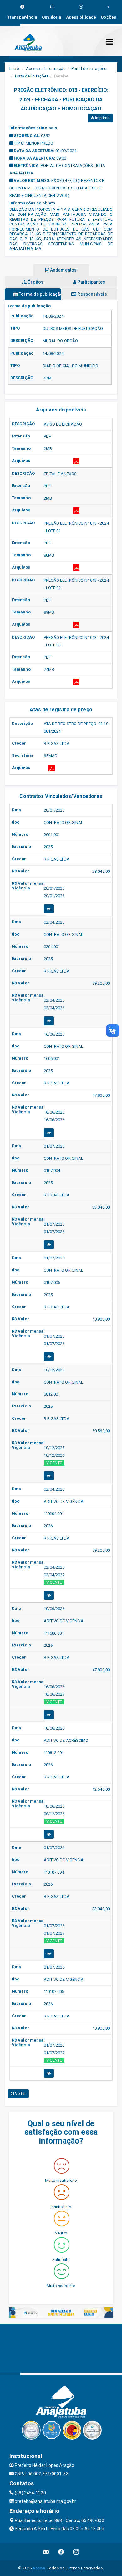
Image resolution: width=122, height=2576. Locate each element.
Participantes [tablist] (91, 282)
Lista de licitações (32, 76)
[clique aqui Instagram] (76, 2552)
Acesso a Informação (46, 69)
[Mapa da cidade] (61, 2348)
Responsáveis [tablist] (91, 294)
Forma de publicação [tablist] (39, 294)
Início (14, 69)
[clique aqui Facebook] (61, 2552)
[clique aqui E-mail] (46, 2552)
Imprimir (102, 118)
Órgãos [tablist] (35, 282)
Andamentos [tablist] (63, 270)
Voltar (20, 2094)
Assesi (39, 2568)
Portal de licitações (89, 69)
